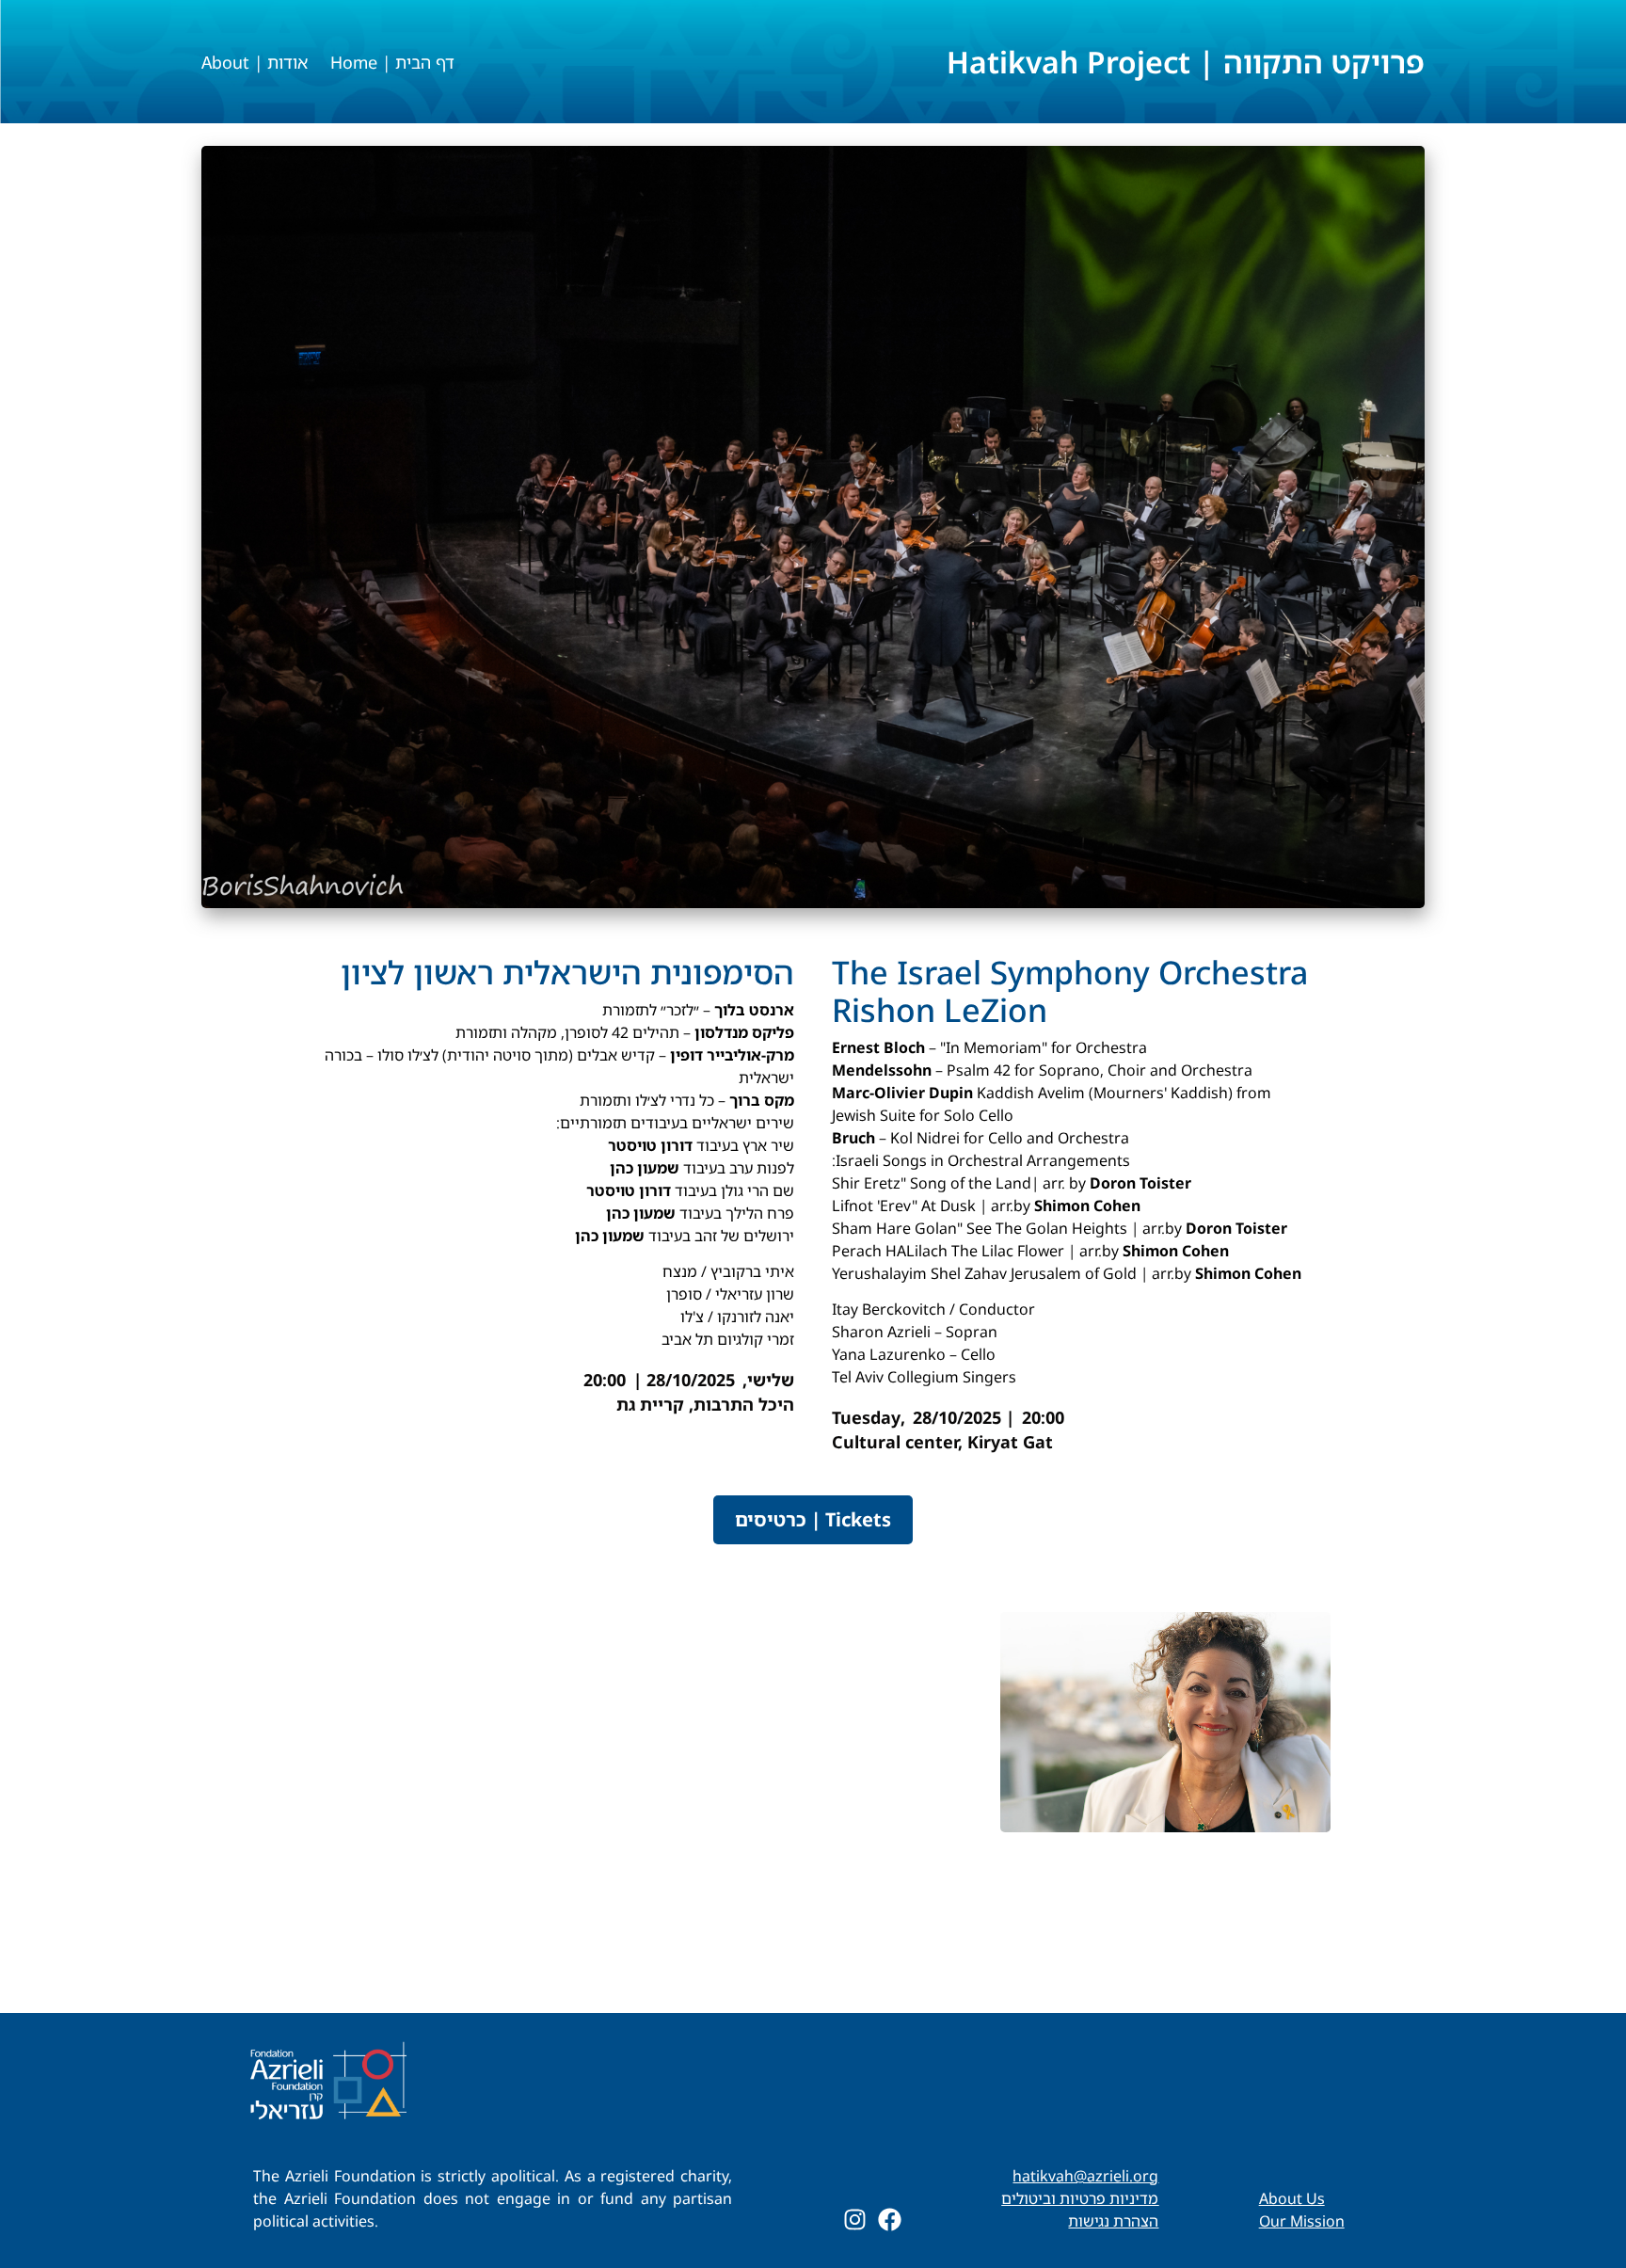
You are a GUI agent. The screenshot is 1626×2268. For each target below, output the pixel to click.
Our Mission (1302, 2221)
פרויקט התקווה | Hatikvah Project (1186, 62)
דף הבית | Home (392, 62)
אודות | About (255, 62)
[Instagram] (855, 2220)
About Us (1292, 2198)
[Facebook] (890, 2220)
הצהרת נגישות (1113, 2221)
